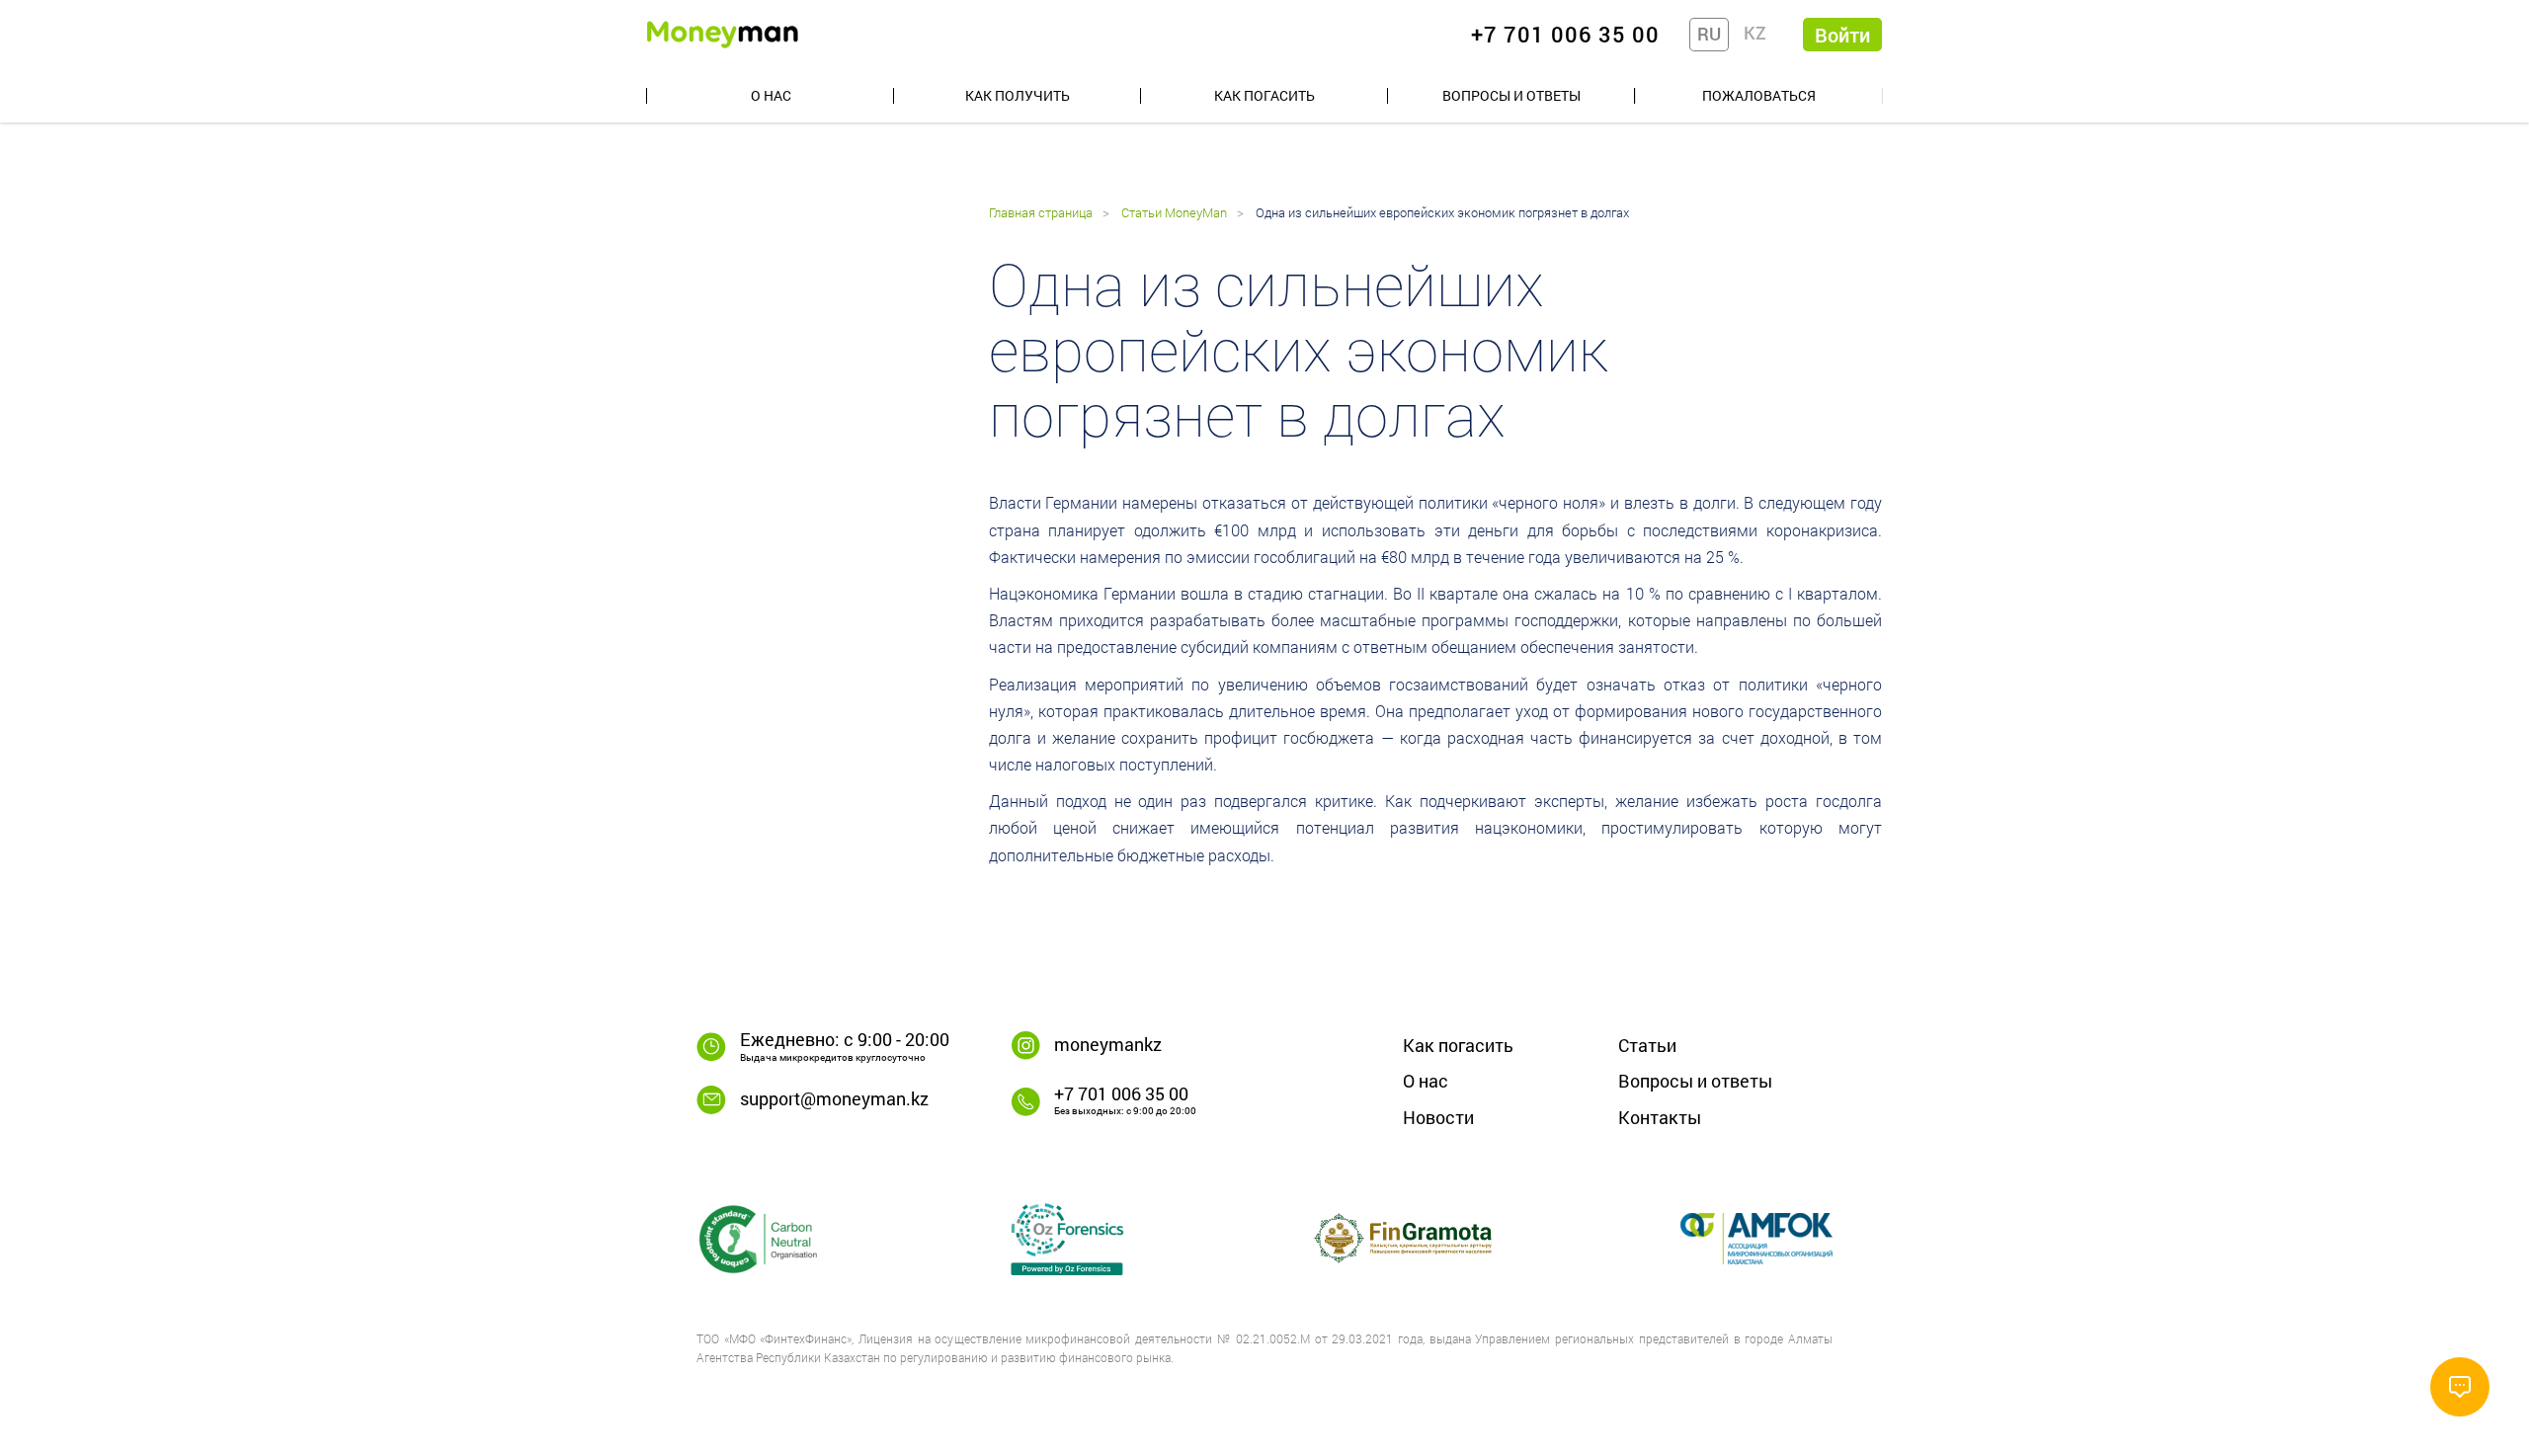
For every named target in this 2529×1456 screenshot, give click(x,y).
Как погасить (1264, 95)
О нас (771, 95)
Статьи (1647, 1045)
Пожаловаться (1759, 95)
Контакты (1660, 1117)
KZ (1755, 33)
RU (1709, 34)
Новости (1438, 1117)
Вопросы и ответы (1511, 95)
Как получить (1018, 95)
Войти (1842, 35)
